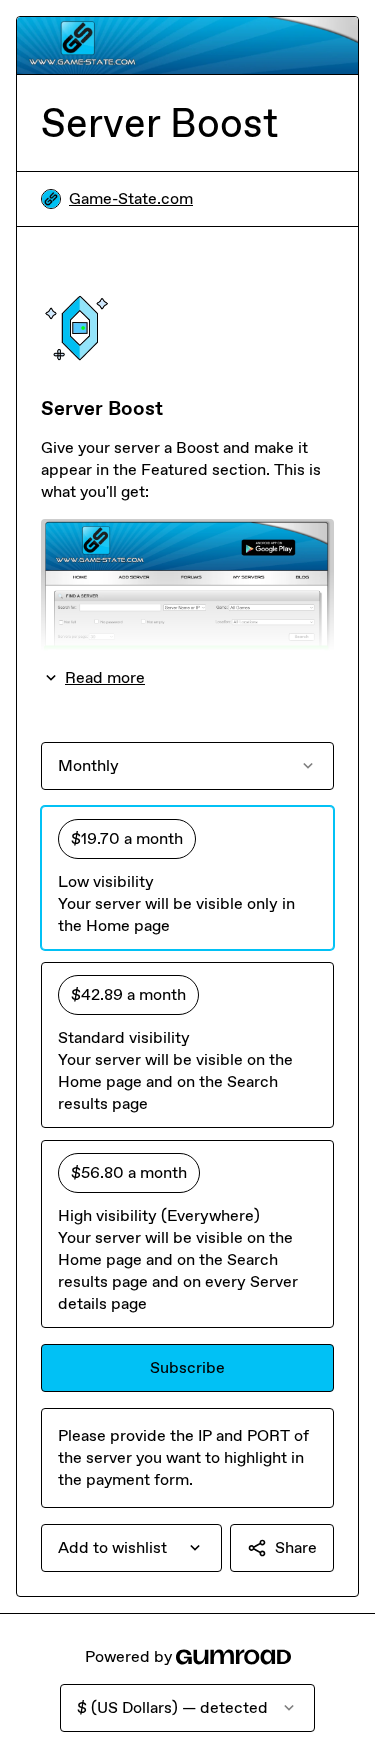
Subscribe (187, 1367)
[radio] (187, 878)
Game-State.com (131, 198)
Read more (105, 677)
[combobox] (131, 1548)
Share (296, 1547)
